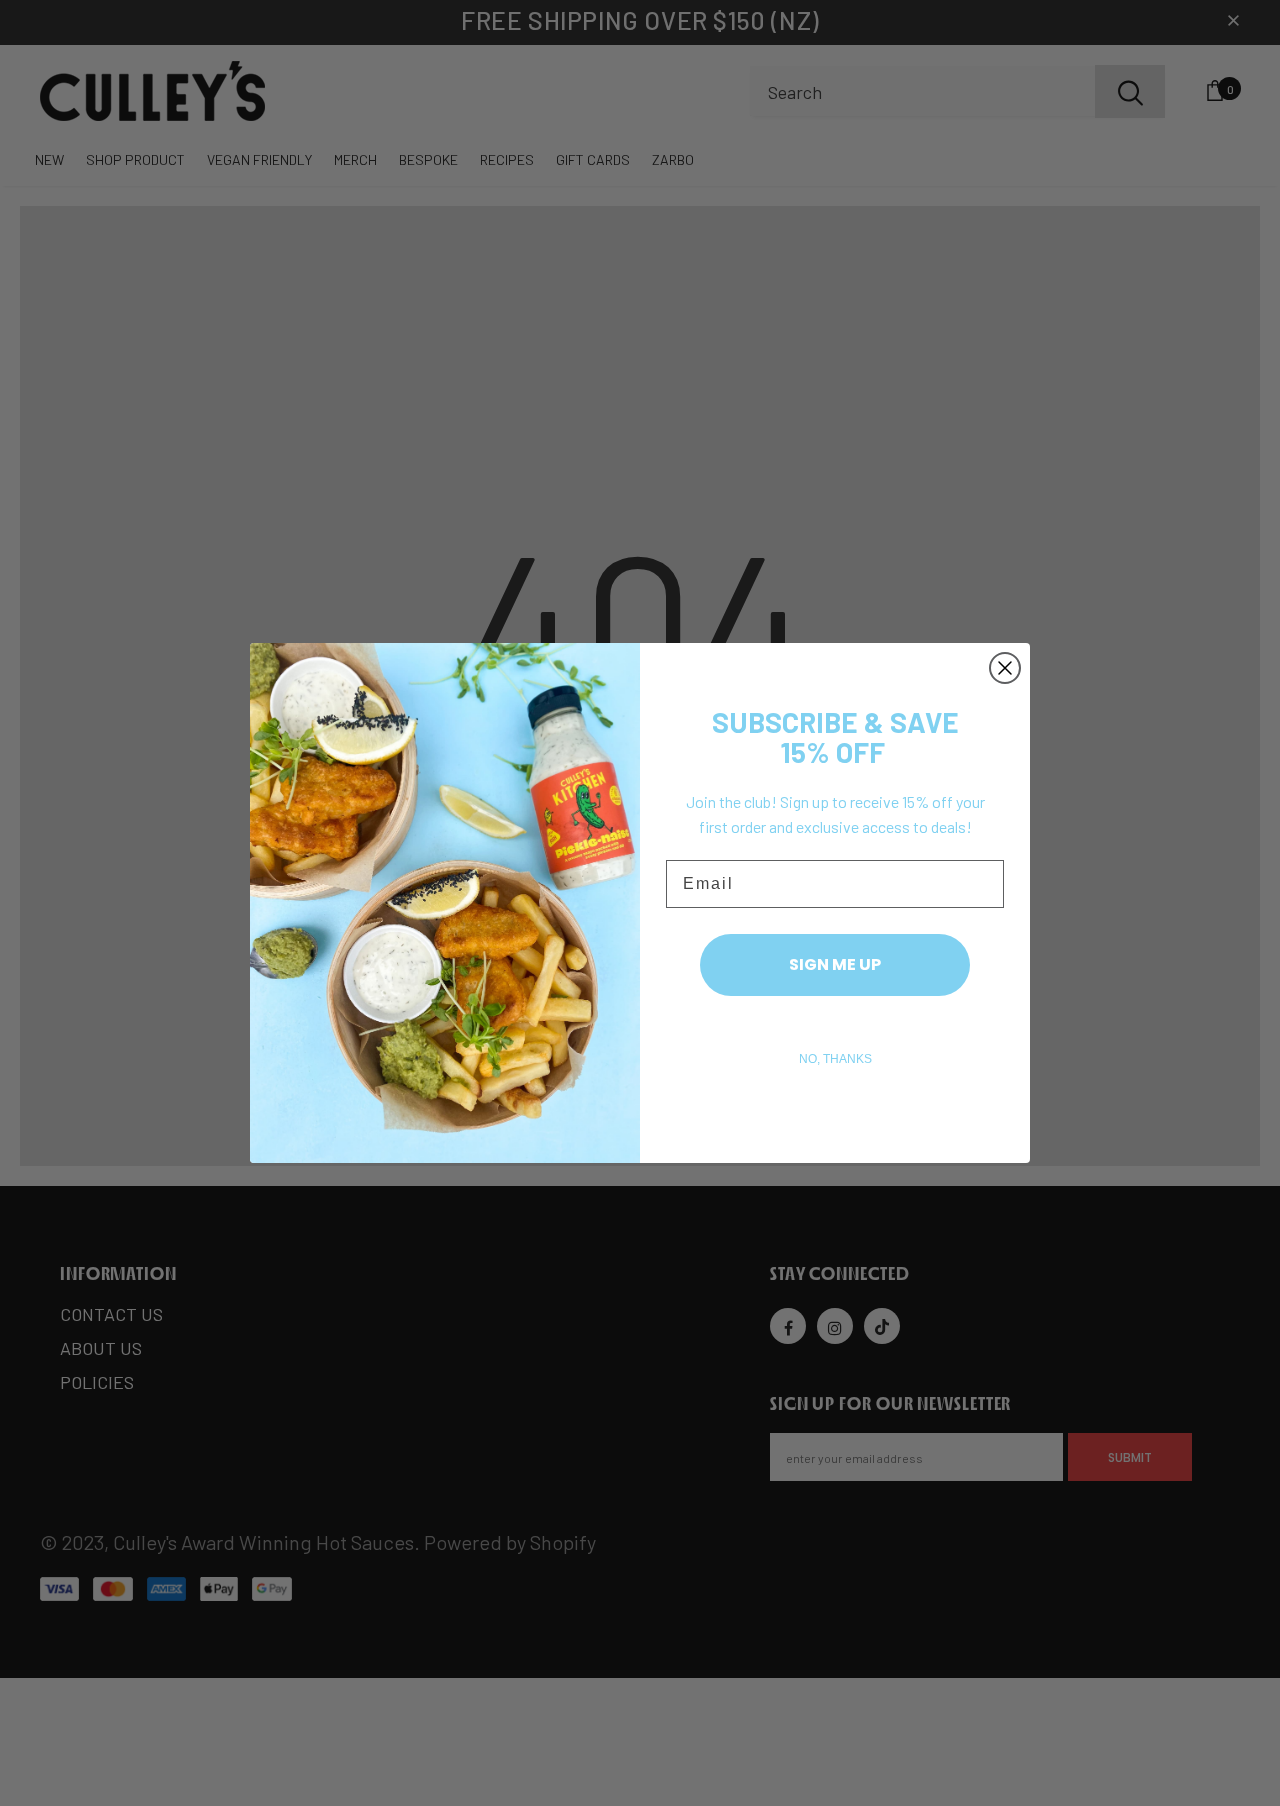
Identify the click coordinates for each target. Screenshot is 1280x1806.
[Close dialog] (1005, 668)
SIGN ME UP (835, 964)
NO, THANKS (835, 1059)
